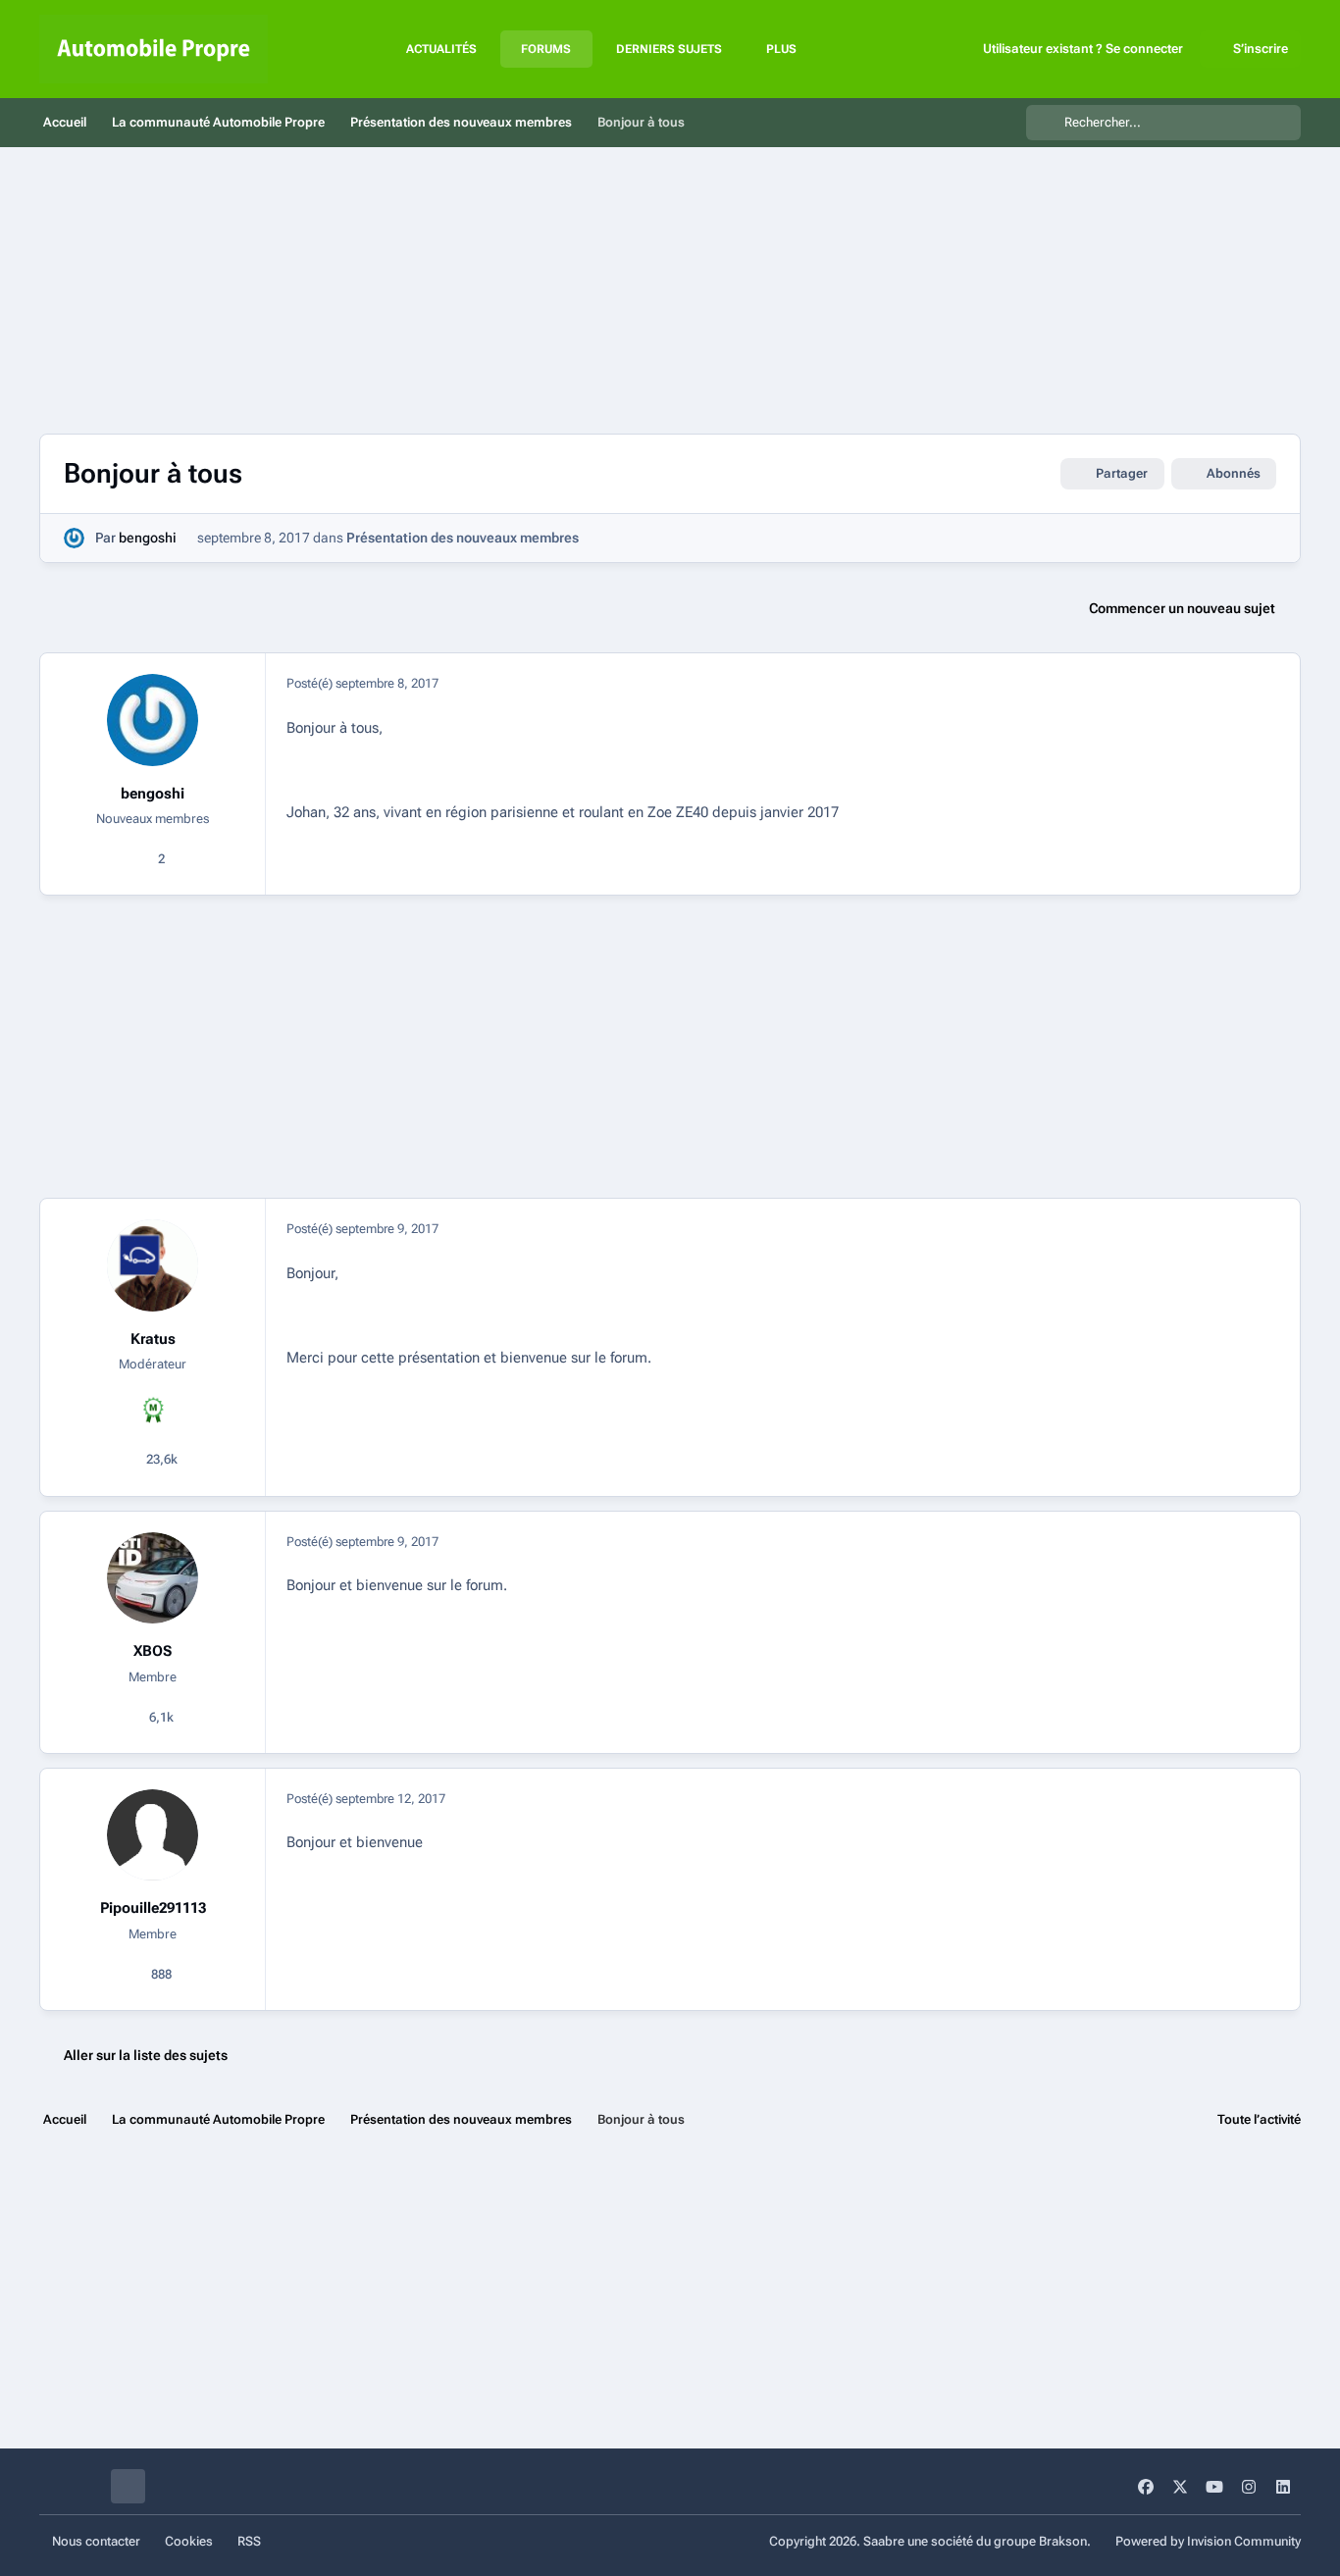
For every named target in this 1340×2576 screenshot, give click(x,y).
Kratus (153, 1339)
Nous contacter (96, 2541)
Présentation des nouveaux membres (463, 538)
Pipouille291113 (153, 1908)
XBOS (153, 1651)
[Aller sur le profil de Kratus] (153, 1265)
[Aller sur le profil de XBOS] (153, 1578)
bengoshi (148, 538)
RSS (249, 2541)
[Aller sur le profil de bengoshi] (74, 538)
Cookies (189, 2541)
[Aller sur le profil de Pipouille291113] (153, 1835)
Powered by (1208, 2541)
